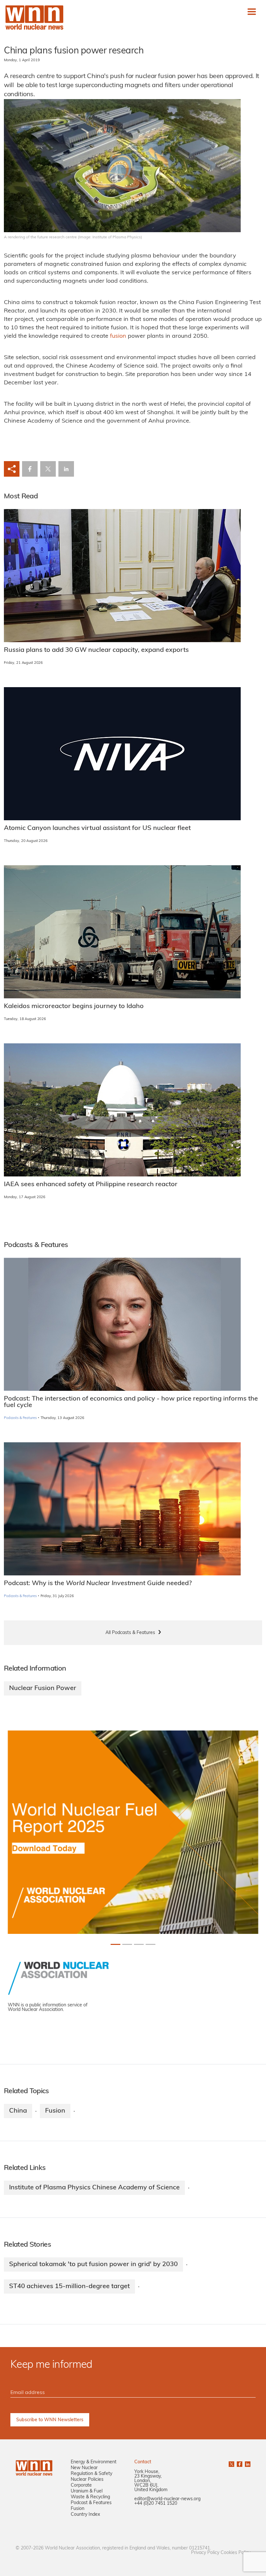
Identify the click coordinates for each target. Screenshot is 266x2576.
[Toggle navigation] (252, 12)
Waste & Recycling (90, 2497)
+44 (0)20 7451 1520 (156, 2504)
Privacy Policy (205, 2553)
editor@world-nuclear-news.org (167, 2499)
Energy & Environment (94, 2462)
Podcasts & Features (20, 1418)
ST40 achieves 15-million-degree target (69, 2287)
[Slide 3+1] (151, 1944)
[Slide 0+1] (115, 1944)
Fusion (55, 2111)
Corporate (81, 2485)
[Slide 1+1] (127, 1944)
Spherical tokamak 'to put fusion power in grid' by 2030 (93, 2264)
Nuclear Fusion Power (43, 1688)
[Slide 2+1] (139, 1944)
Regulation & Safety (91, 2474)
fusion (118, 336)
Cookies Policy (236, 2553)
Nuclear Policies (87, 2480)
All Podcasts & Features (130, 1633)
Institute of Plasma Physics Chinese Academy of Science (94, 2188)
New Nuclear (84, 2468)
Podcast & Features (91, 2503)
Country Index (85, 2515)
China (18, 2111)
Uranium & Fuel (87, 2491)
